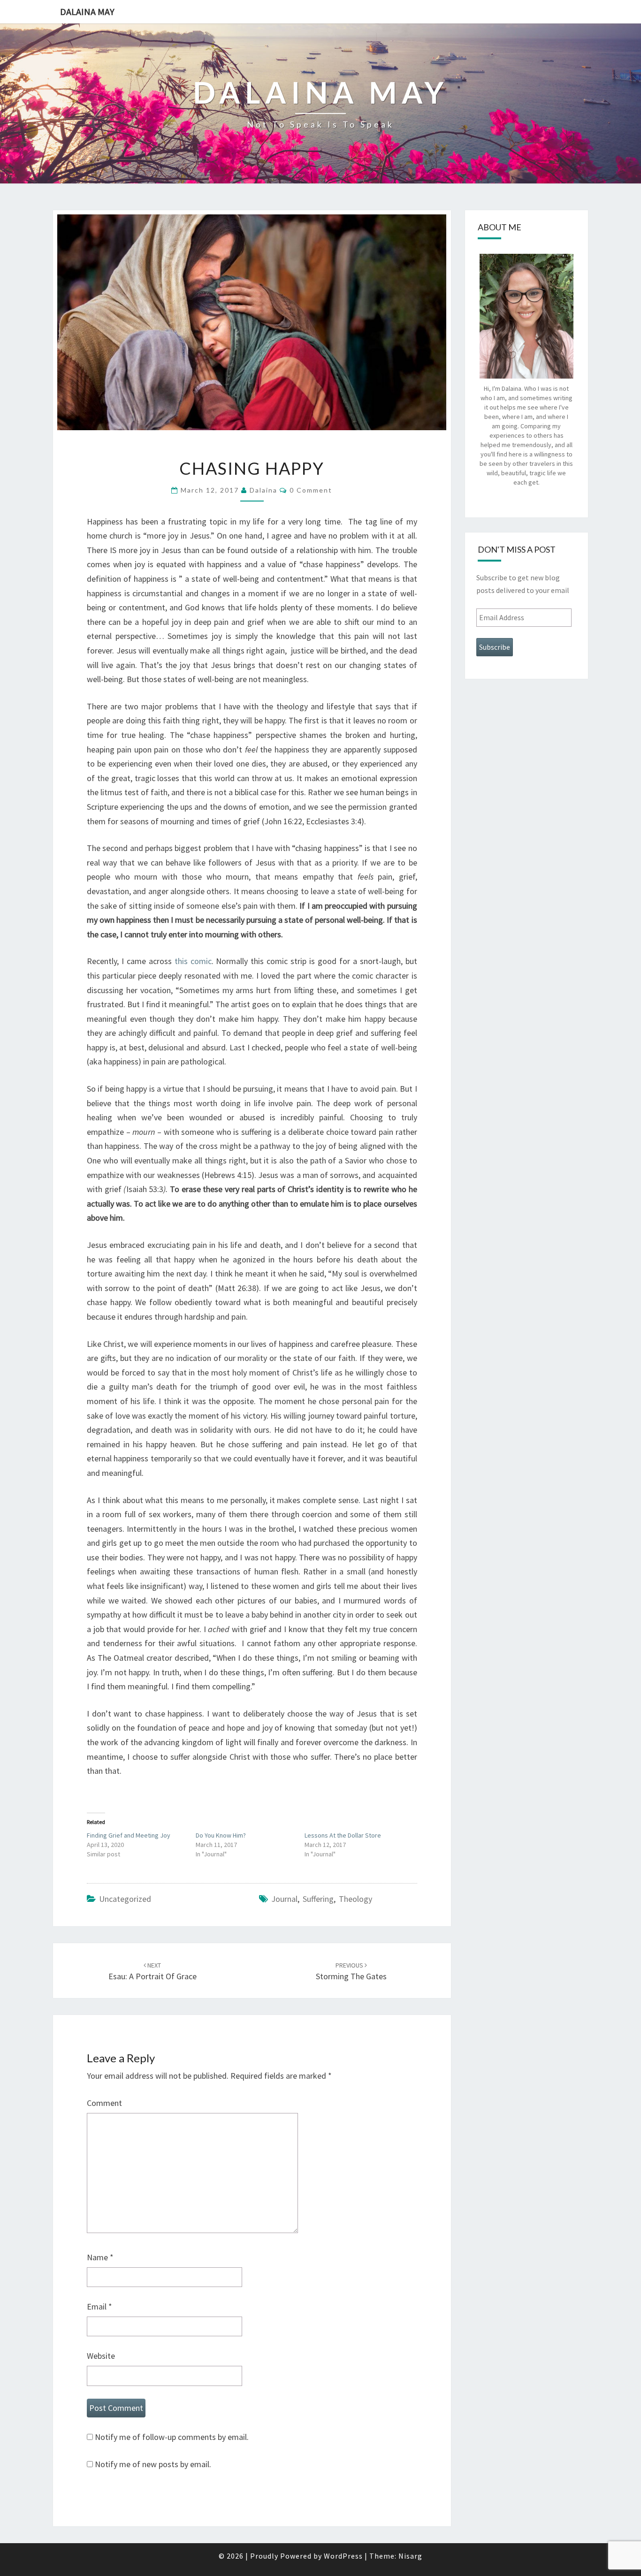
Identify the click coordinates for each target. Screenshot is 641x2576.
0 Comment (311, 490)
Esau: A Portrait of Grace (153, 1972)
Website (101, 2356)
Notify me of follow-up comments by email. (172, 2437)
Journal (284, 1899)
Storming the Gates (351, 1972)
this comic (193, 961)
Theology (355, 1899)
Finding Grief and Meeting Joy (129, 1835)
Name (100, 2257)
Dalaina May (87, 11)
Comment (104, 2103)
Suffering (318, 1899)
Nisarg (410, 2556)
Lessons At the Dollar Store (343, 1835)
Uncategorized (125, 1899)
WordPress (343, 2556)
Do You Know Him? (221, 1835)
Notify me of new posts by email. (153, 2464)
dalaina (263, 490)
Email (99, 2306)
